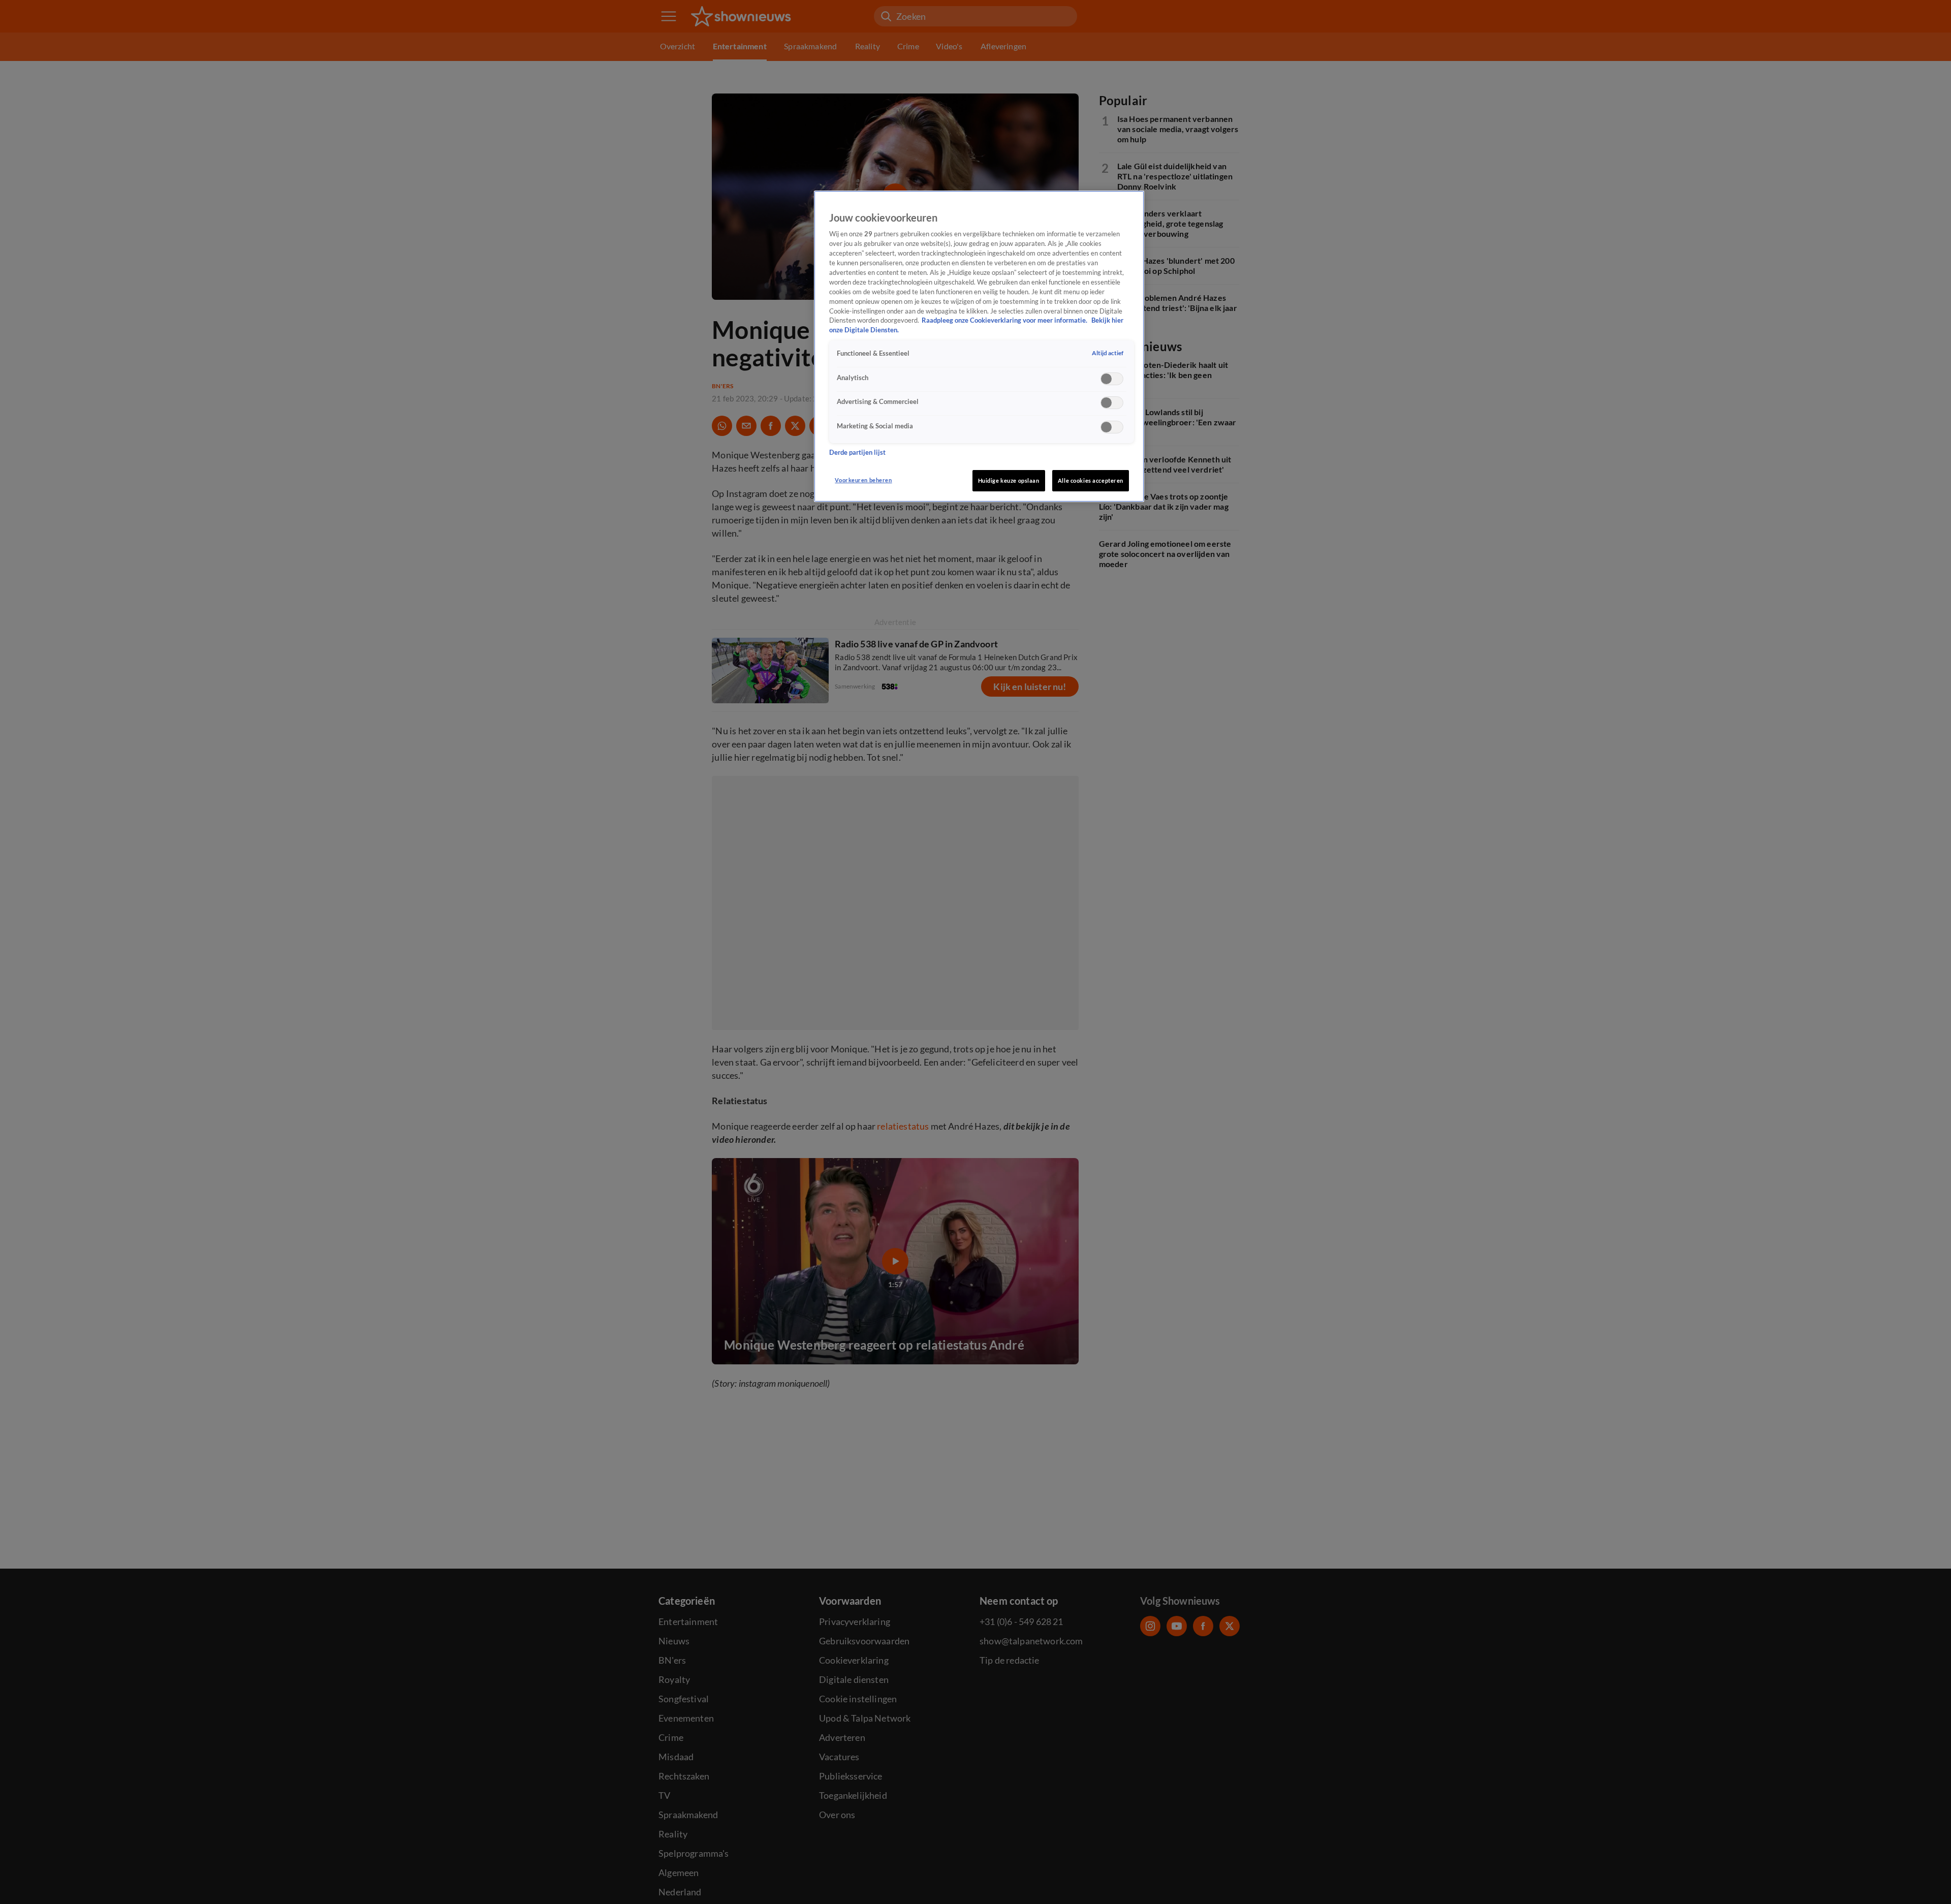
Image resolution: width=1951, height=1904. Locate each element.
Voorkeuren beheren (863, 480)
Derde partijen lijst (857, 452)
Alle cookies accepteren (1091, 480)
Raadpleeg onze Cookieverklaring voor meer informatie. (1005, 320)
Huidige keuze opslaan (1009, 480)
